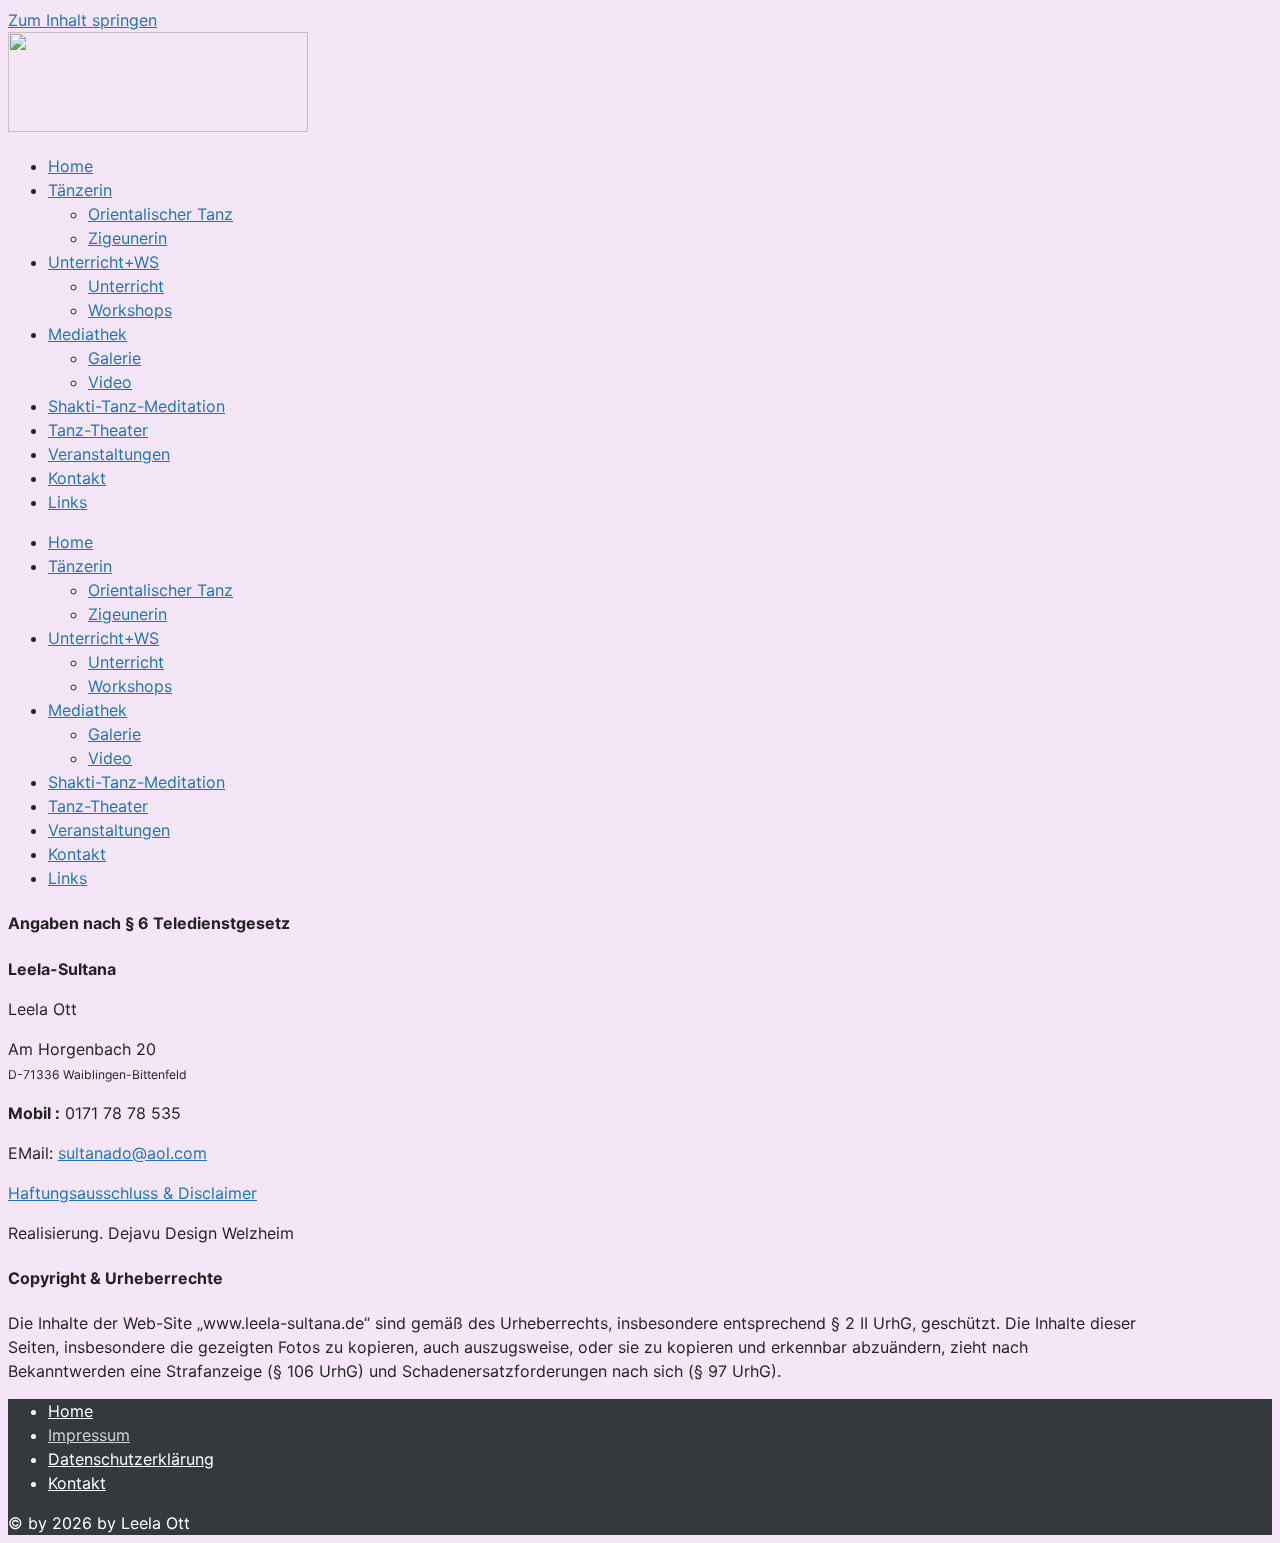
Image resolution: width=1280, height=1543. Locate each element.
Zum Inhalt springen (82, 20)
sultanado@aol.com (132, 1153)
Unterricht (126, 286)
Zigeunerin (127, 238)
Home (70, 166)
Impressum (89, 1435)
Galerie (114, 358)
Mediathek (87, 334)
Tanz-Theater (98, 430)
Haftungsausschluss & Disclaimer (132, 1193)
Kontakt (77, 478)
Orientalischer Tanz (160, 214)
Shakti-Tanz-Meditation (136, 406)
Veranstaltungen (109, 454)
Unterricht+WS (103, 262)
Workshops (130, 310)
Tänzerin (80, 190)
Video (110, 382)
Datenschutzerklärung (131, 1459)
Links (67, 502)
